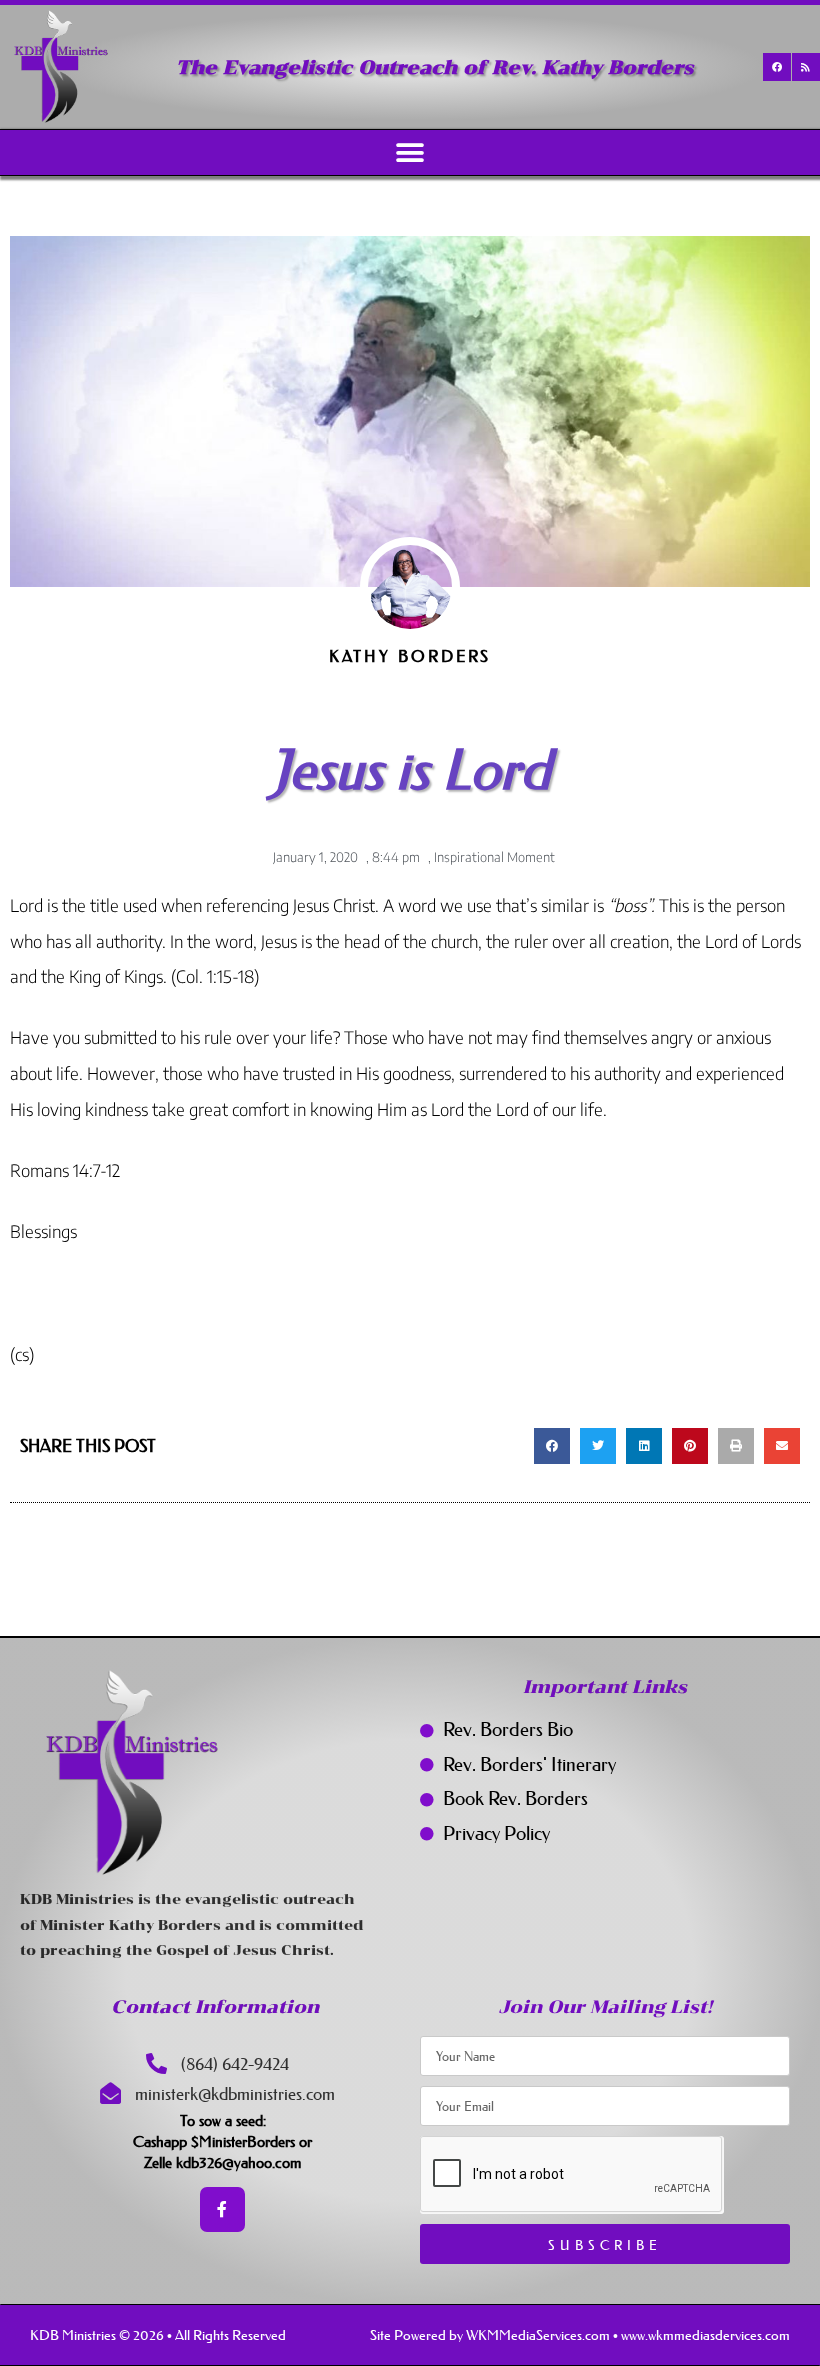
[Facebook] (777, 67)
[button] (410, 152)
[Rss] (806, 67)
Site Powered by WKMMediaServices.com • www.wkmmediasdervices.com (580, 2335)
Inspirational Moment (494, 857)
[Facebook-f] (222, 2209)
